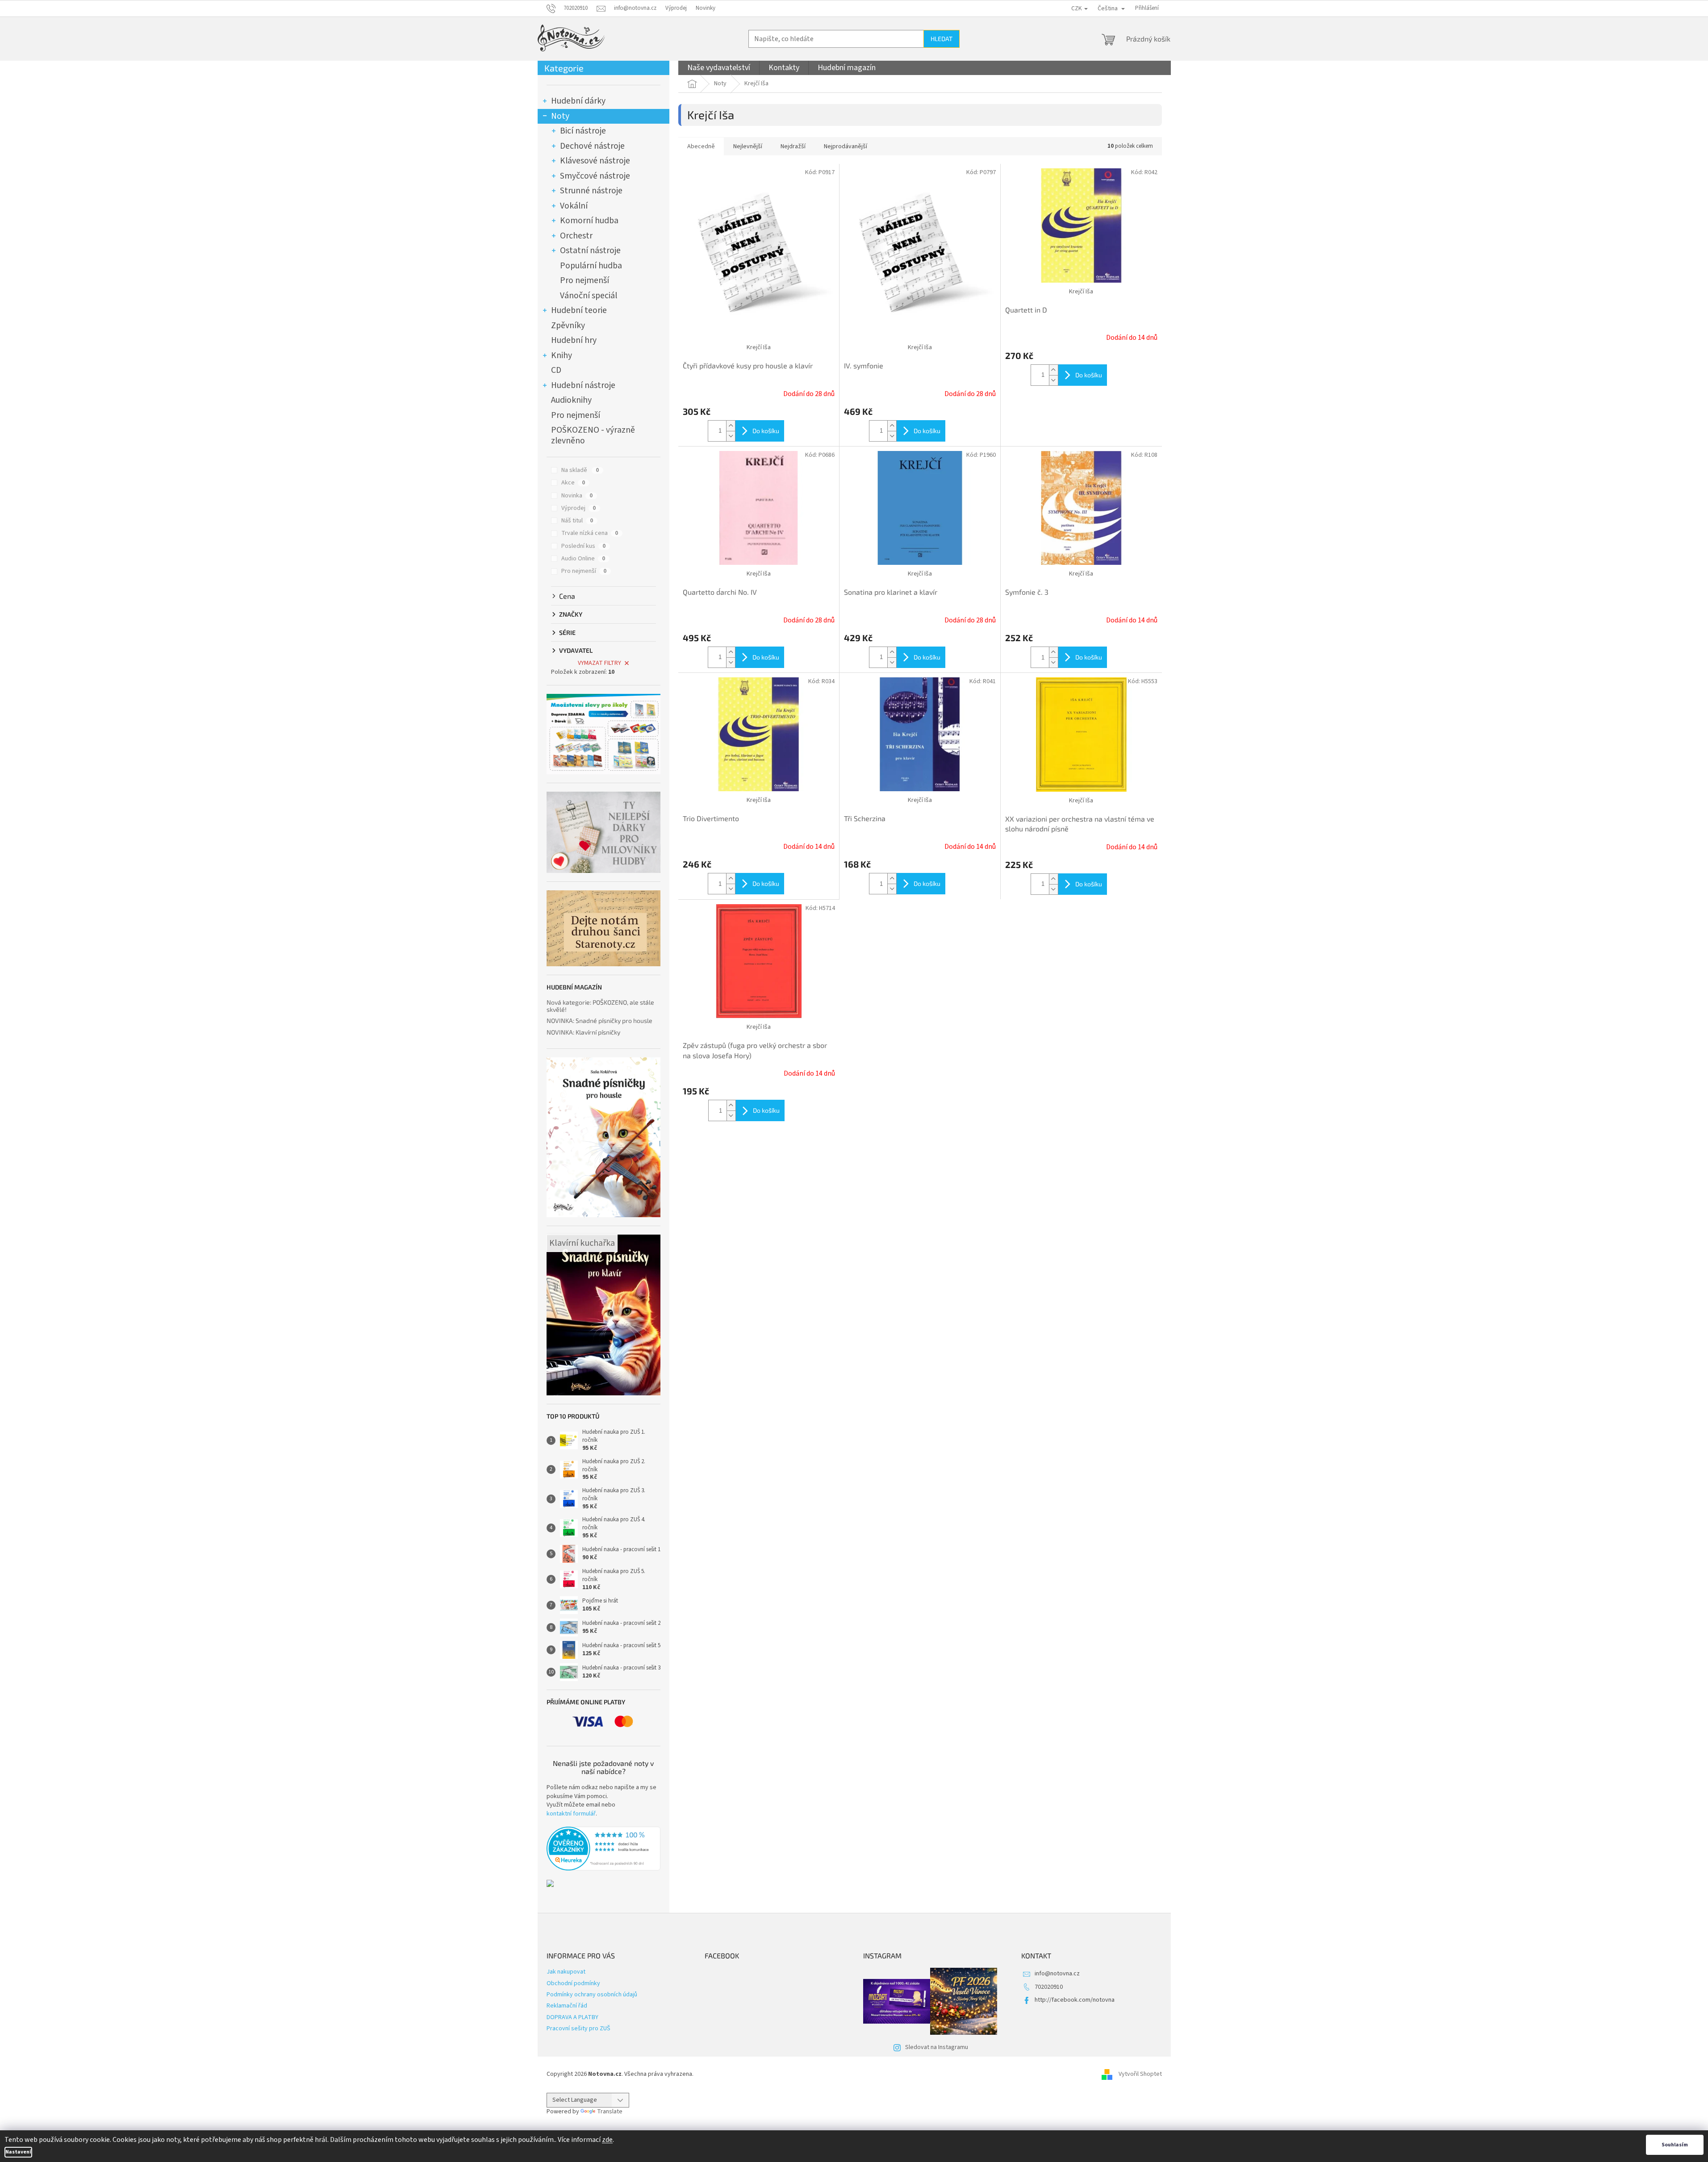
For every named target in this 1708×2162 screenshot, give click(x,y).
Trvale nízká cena (590, 533)
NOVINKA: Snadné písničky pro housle (599, 1020)
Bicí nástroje (583, 131)
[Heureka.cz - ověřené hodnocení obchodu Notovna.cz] (603, 1849)
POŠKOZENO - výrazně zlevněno (593, 435)
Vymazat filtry (599, 663)
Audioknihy (571, 400)
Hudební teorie (579, 310)
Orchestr (576, 236)
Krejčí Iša (759, 347)
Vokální (574, 206)
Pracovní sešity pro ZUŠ (578, 2028)
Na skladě (580, 470)
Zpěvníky (568, 326)
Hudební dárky (578, 101)
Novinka (577, 496)
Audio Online (583, 559)
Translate (610, 2112)
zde (607, 2140)
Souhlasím (1675, 2145)
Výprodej (676, 8)
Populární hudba (591, 266)
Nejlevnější (748, 146)
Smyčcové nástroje (595, 176)
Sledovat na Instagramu (937, 2047)
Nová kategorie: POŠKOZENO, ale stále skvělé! (600, 1006)
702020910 (1049, 1987)
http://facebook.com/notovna (1075, 2000)
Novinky (706, 8)
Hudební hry (574, 340)
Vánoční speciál (589, 296)
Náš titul (577, 521)
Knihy (562, 355)
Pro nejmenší (585, 280)
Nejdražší (793, 146)
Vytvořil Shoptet (1140, 2074)
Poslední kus (583, 546)
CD (556, 370)
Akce (573, 483)
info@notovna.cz (1057, 1974)
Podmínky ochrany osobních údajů (592, 1995)
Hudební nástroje (583, 385)
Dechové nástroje (592, 146)
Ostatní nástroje (590, 250)
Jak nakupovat (566, 1972)
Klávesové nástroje (595, 161)
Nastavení (18, 2152)
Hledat (942, 39)
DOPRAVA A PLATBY (572, 2017)
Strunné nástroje (591, 191)
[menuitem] (719, 68)
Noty (560, 116)
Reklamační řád (567, 2006)
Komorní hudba (589, 221)
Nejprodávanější (846, 146)
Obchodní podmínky (573, 1983)
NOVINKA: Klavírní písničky (583, 1032)
